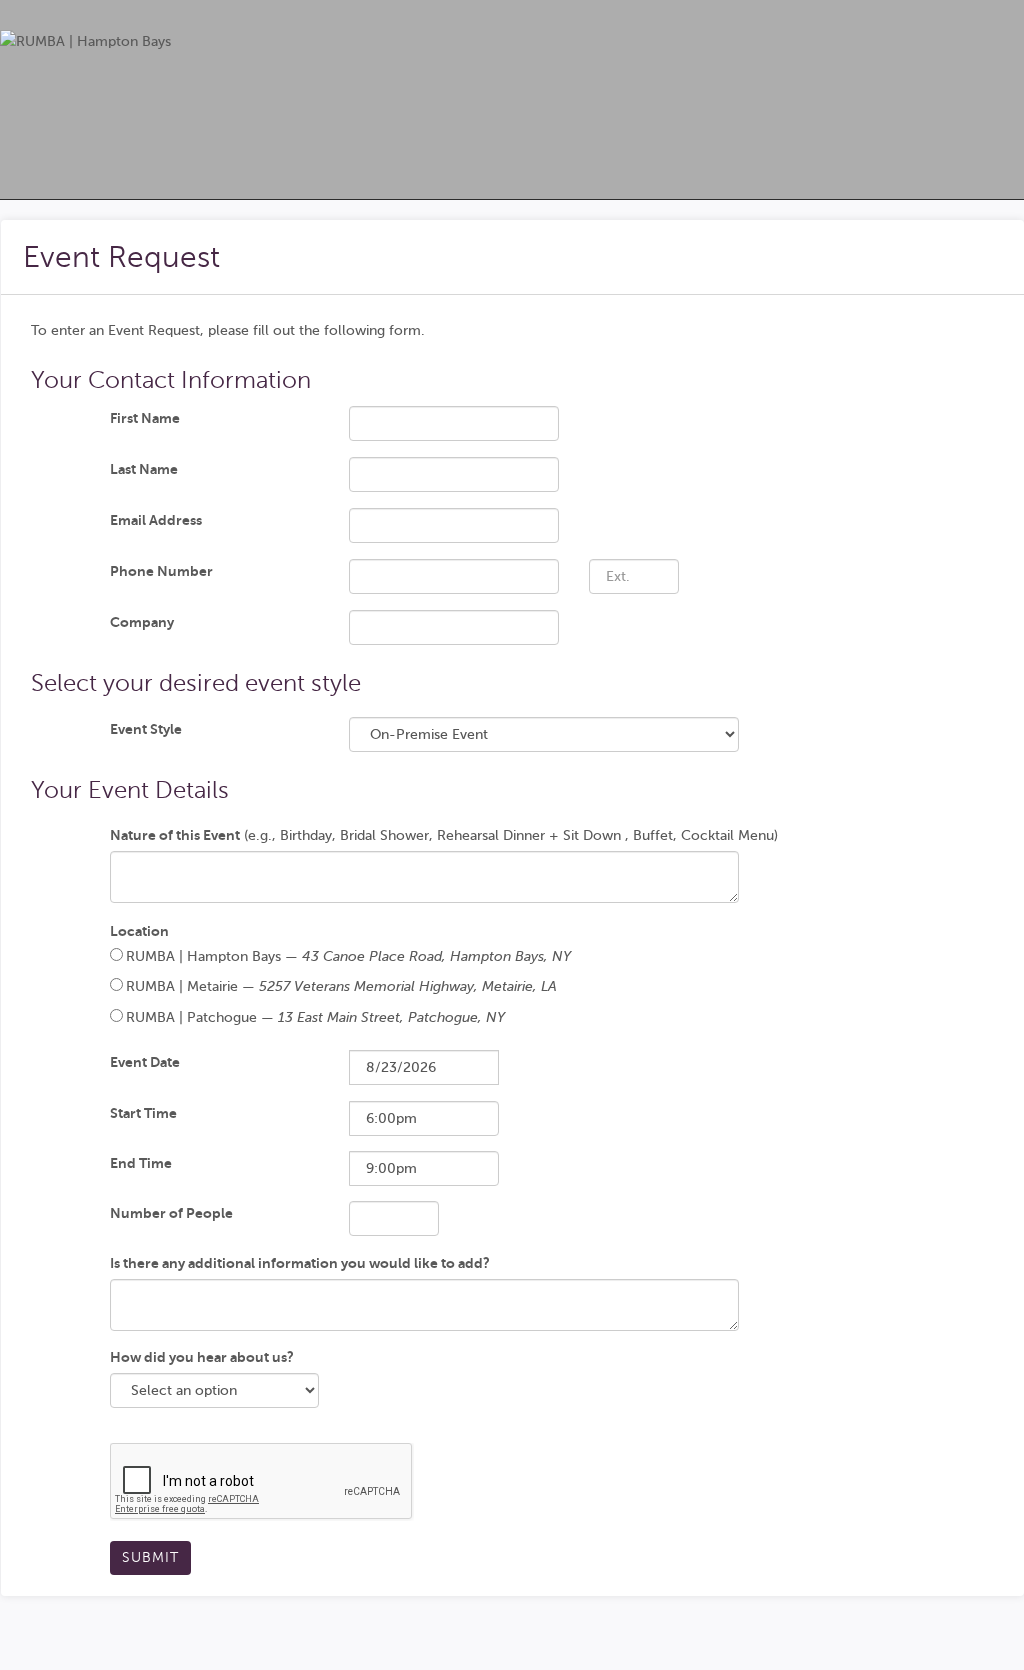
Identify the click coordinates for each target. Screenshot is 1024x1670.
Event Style (146, 729)
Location (139, 931)
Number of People (171, 1213)
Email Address (156, 520)
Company (142, 622)
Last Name (144, 469)
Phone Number (161, 571)
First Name (145, 418)
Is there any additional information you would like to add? (300, 1263)
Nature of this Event (175, 835)
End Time (141, 1163)
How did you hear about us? (202, 1357)
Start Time (143, 1113)
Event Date (145, 1062)
